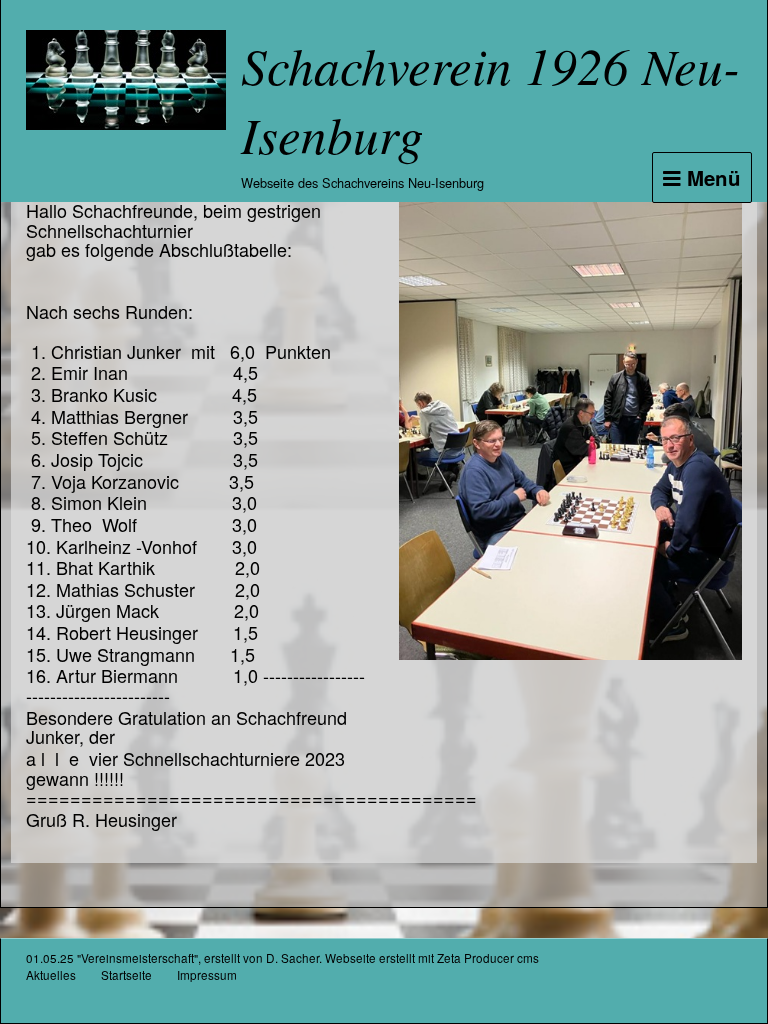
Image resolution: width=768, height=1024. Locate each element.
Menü (711, 177)
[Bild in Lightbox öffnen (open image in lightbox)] (570, 431)
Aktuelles (51, 974)
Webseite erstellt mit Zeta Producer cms (432, 957)
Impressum (207, 974)
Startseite (126, 974)
